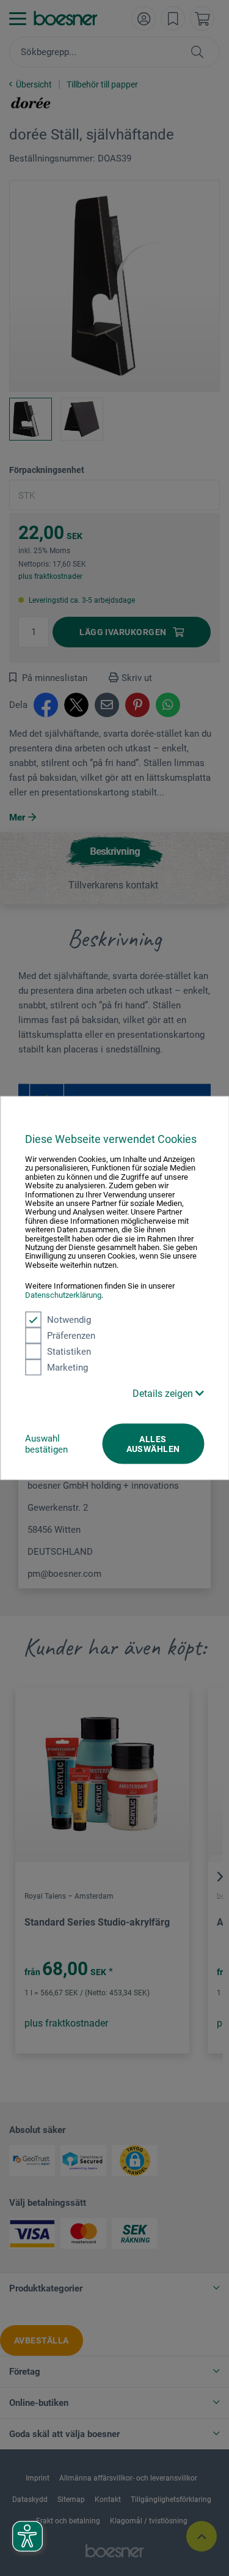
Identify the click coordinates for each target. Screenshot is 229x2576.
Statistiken (69, 1352)
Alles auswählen (153, 1444)
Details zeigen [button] (164, 1394)
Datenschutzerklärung (63, 1294)
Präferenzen (71, 1336)
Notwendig (69, 1320)
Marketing (67, 1368)
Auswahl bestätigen (46, 1444)
